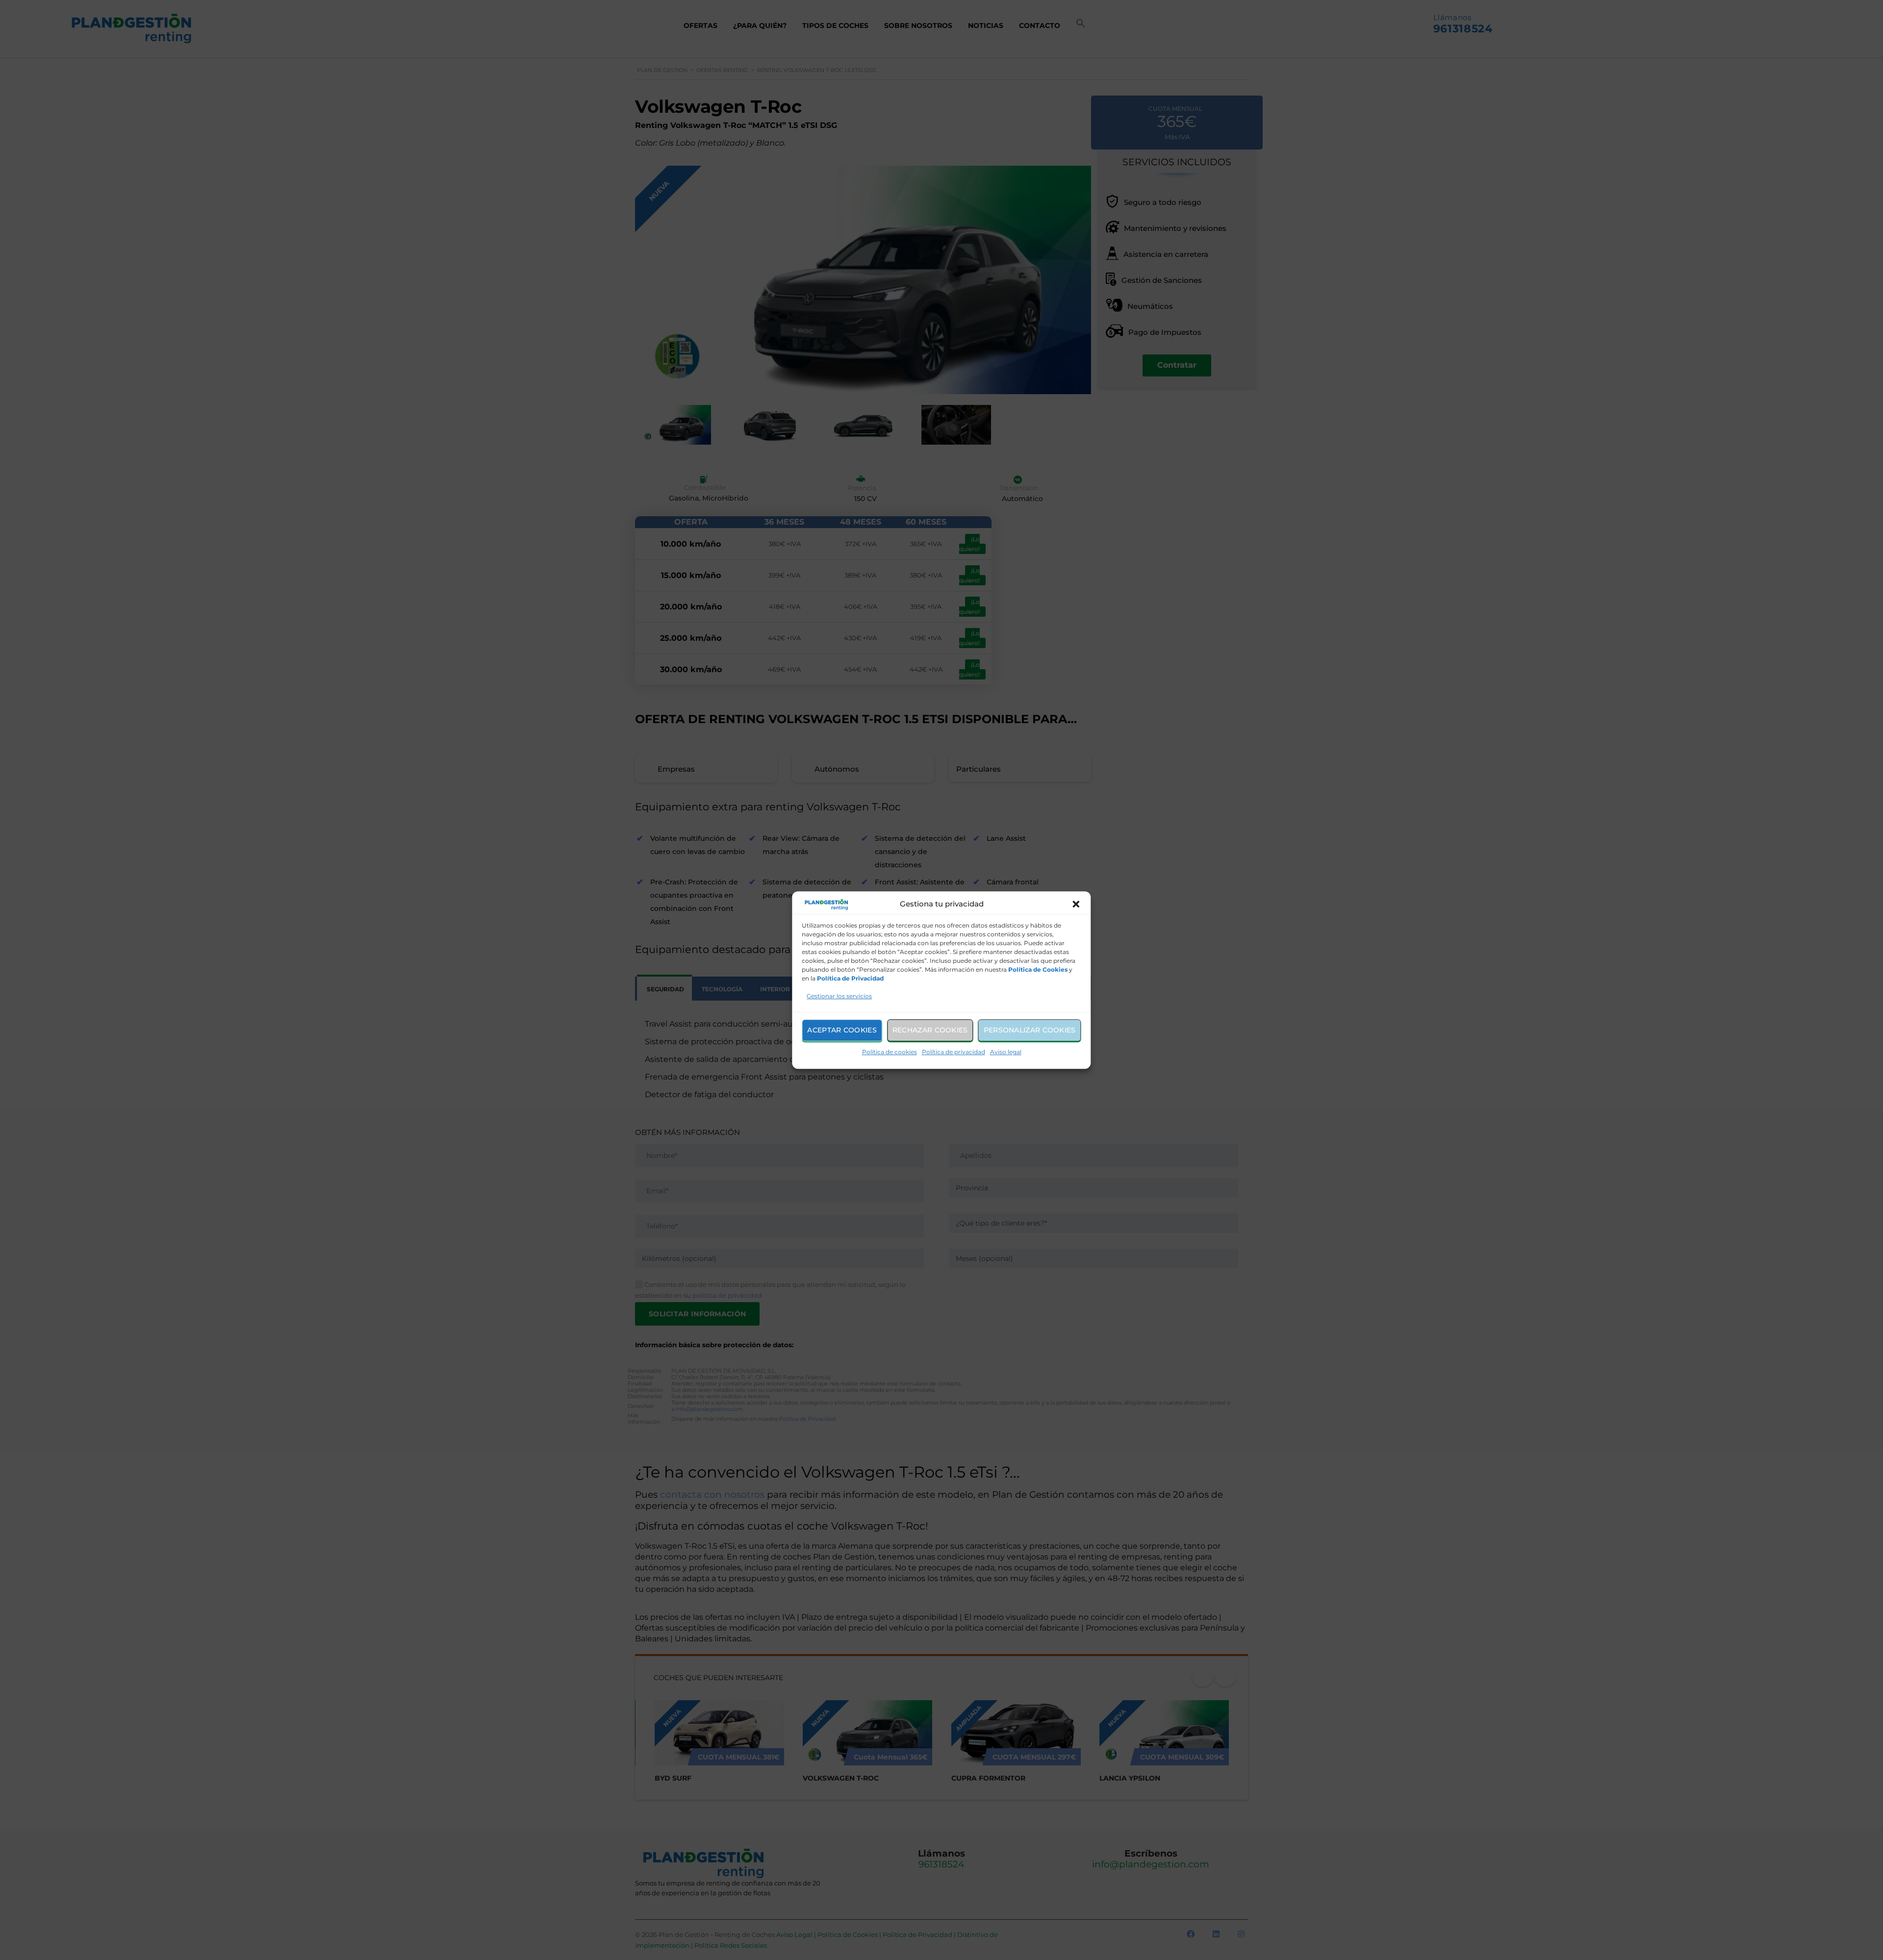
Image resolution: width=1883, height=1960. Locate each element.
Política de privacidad (954, 1052)
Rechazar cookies (930, 1030)
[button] (1076, 905)
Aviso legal (1006, 1052)
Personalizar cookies (1030, 1030)
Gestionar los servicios (839, 996)
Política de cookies (890, 1052)
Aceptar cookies (842, 1030)
